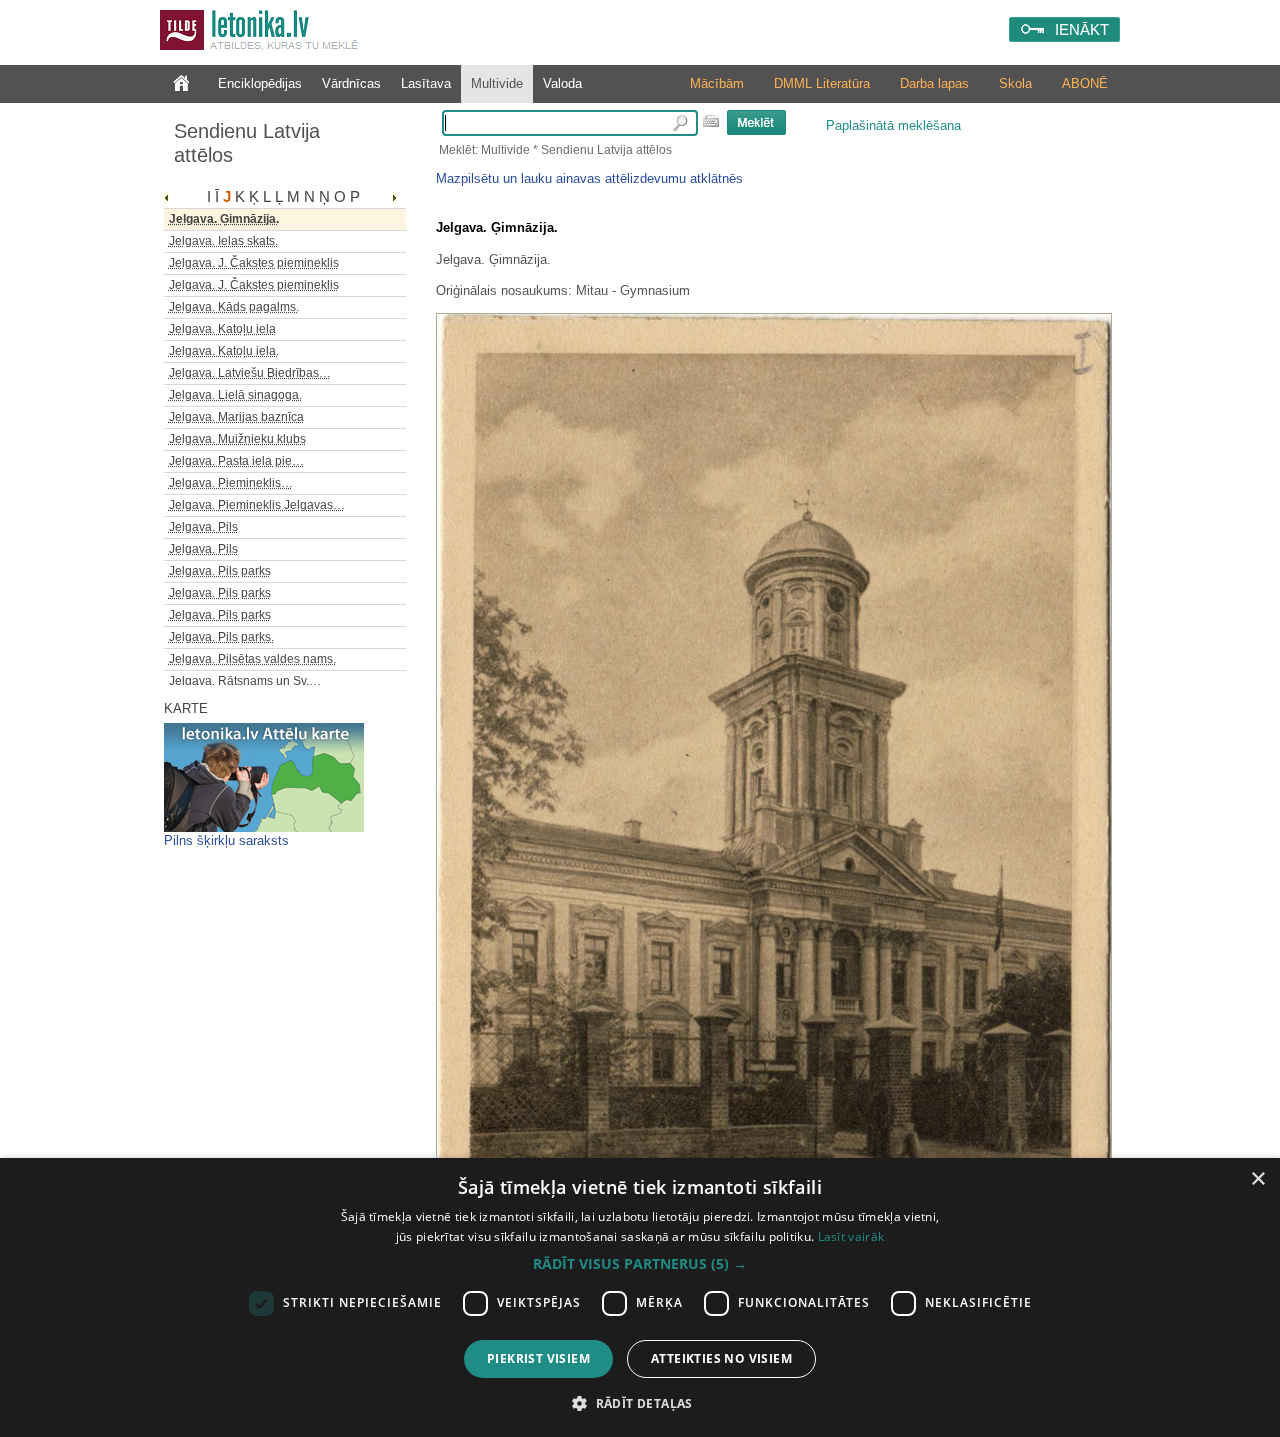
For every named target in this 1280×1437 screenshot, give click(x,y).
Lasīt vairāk (851, 1236)
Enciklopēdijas (260, 83)
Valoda (562, 83)
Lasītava (426, 83)
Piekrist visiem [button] (538, 1358)
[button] (640, 1264)
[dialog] (640, 1297)
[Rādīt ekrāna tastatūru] (711, 121)
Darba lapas (934, 83)
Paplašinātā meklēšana (893, 125)
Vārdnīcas (351, 83)
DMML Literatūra (822, 83)
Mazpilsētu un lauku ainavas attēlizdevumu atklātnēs (589, 178)
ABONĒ (1085, 83)
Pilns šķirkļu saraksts (226, 840)
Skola (1015, 83)
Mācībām (717, 83)
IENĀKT (1082, 29)
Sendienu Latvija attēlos (247, 143)
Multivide (497, 83)
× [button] (1257, 1179)
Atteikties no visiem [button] (721, 1358)
